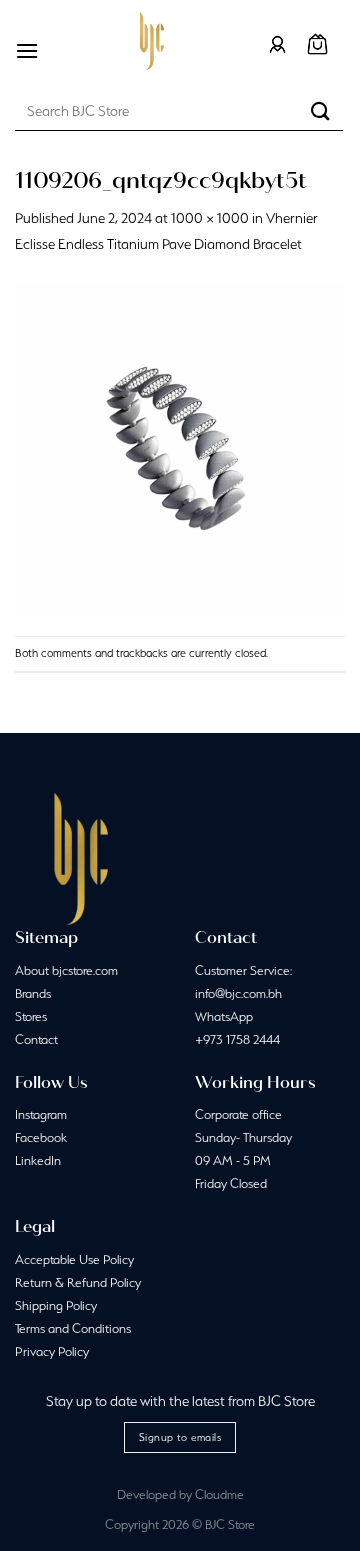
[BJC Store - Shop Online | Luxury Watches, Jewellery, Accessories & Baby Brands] (152, 41)
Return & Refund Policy (78, 1282)
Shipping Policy (56, 1305)
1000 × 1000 (210, 218)
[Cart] (317, 44)
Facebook (41, 1137)
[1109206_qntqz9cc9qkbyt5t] (180, 445)
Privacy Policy (52, 1351)
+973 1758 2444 (237, 1039)
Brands (33, 993)
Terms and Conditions (73, 1328)
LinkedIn (38, 1160)
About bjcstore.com (66, 970)
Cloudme (219, 1494)
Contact (36, 1039)
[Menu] (27, 50)
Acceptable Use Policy (74, 1259)
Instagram (41, 1114)
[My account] (277, 44)
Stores (31, 1016)
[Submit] (321, 110)
